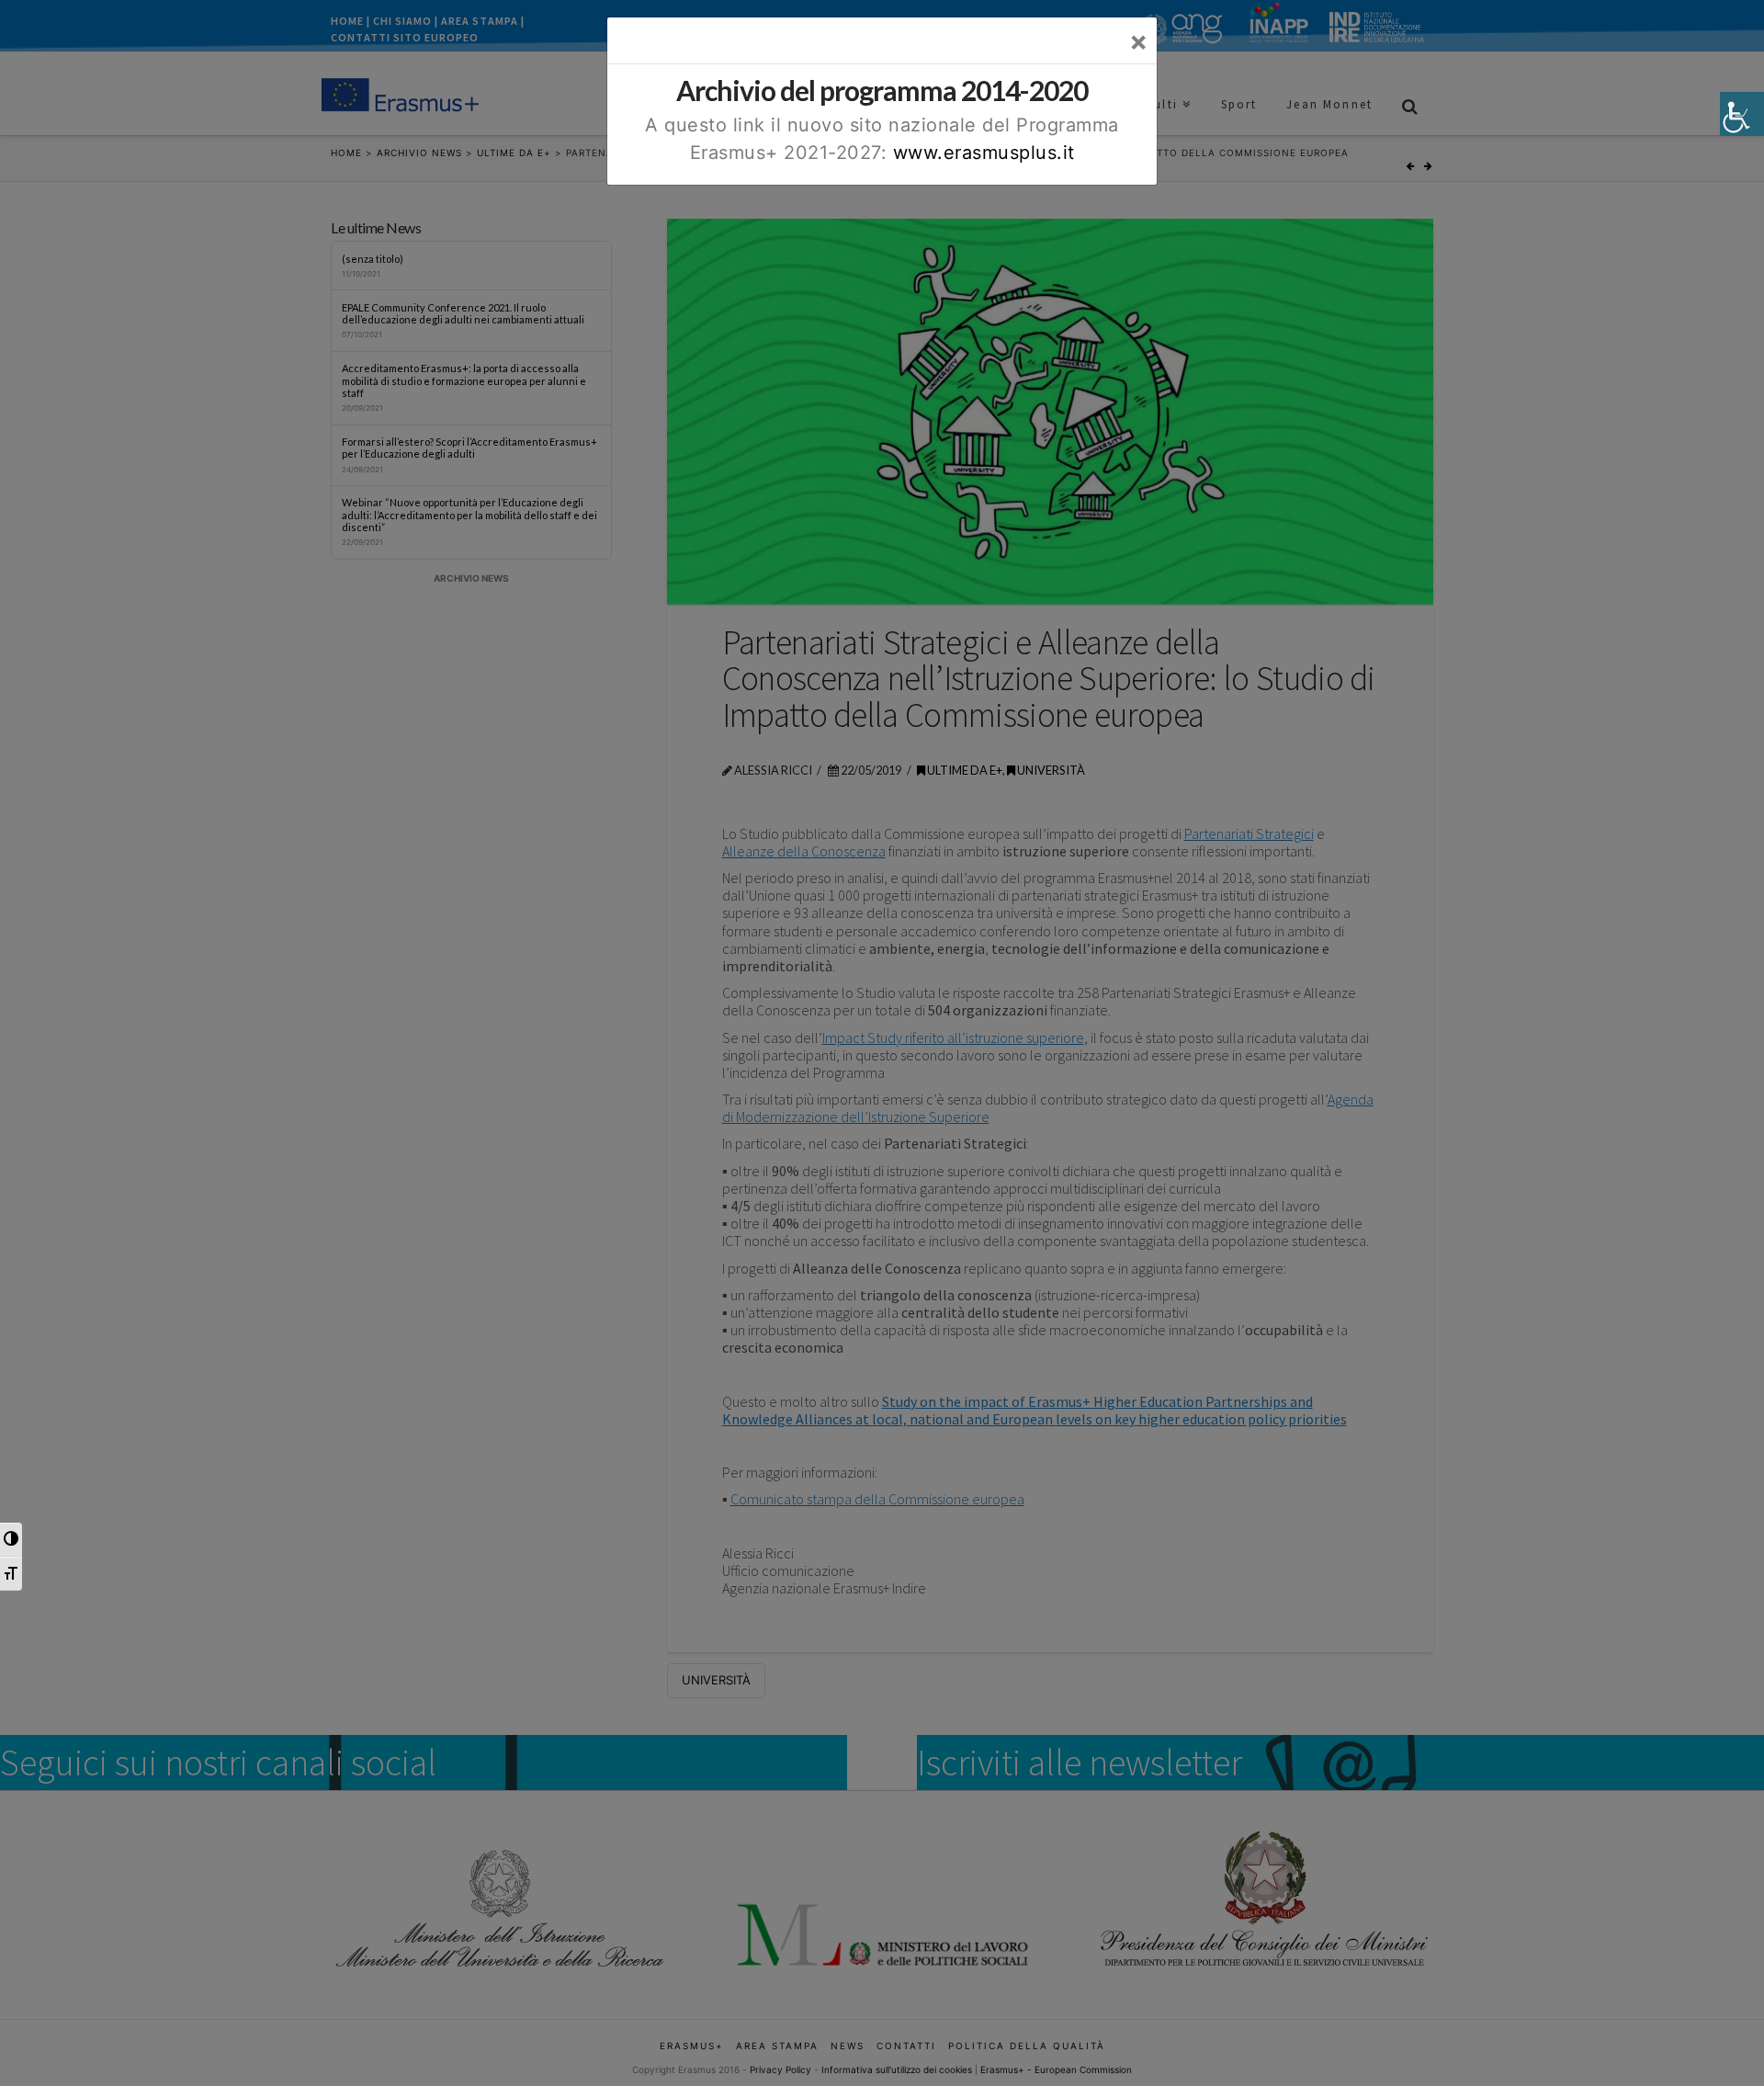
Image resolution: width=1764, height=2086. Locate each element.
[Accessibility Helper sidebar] (1742, 114)
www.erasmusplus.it (984, 153)
